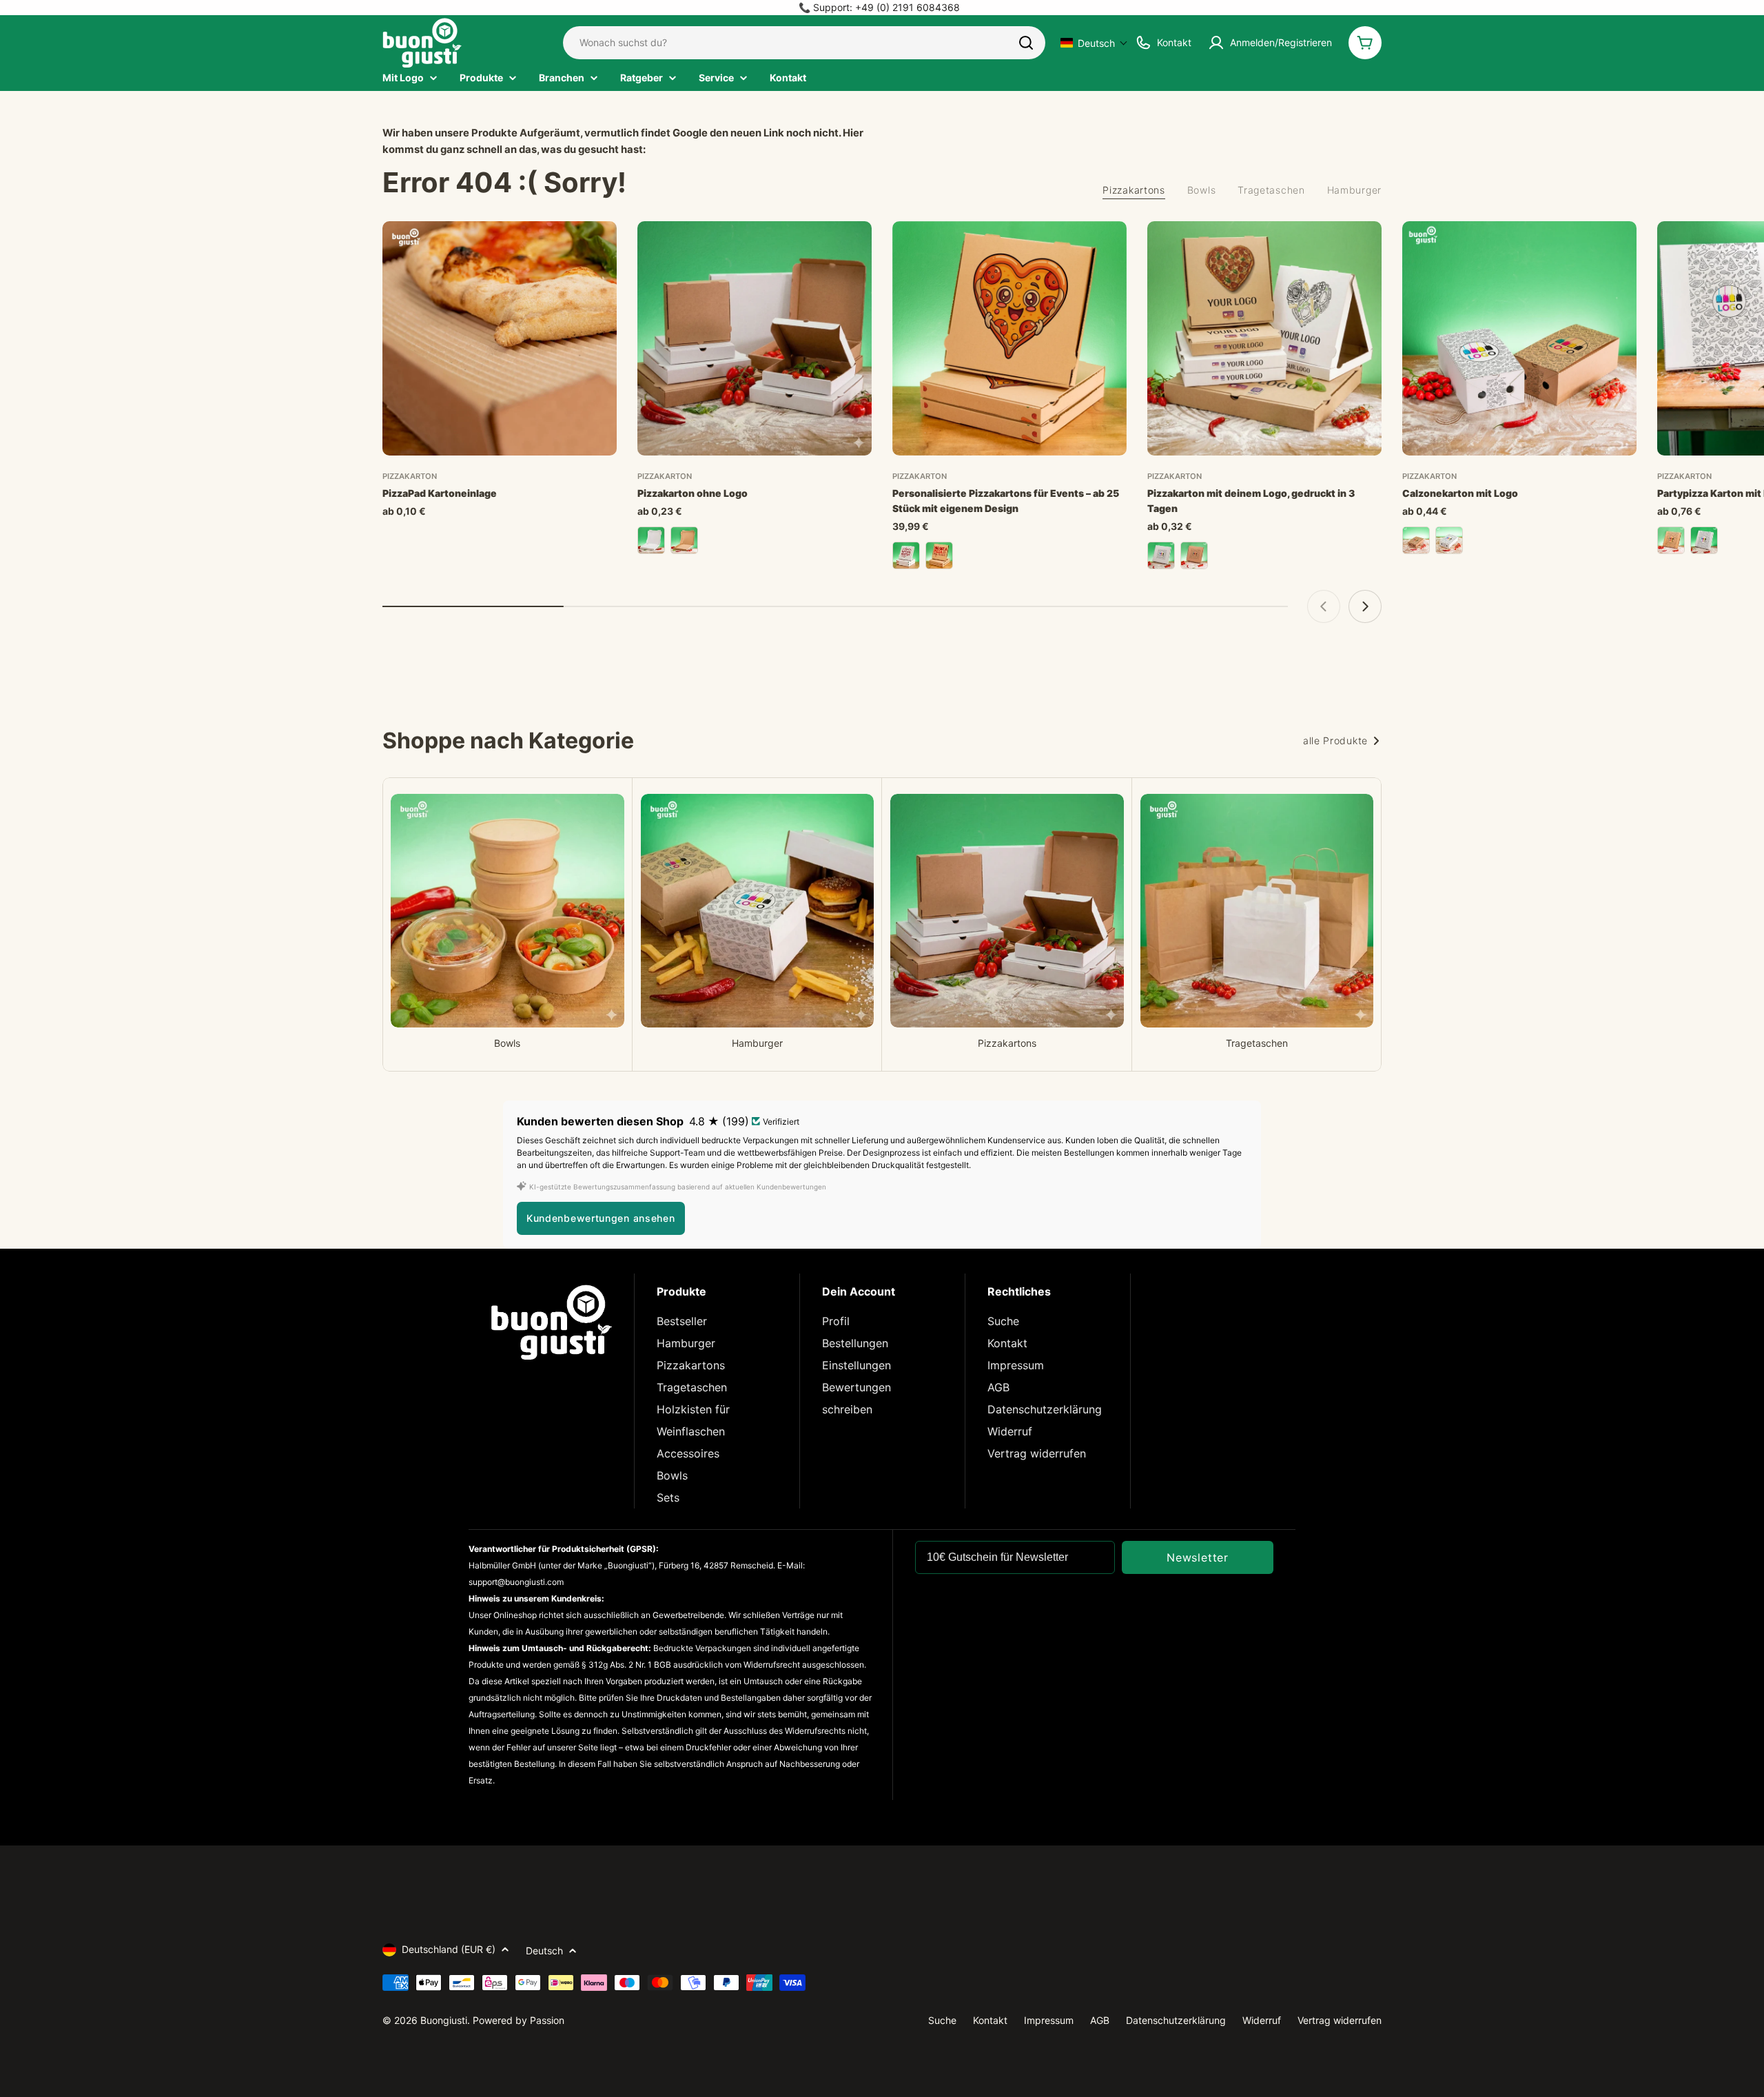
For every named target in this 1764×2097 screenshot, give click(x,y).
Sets (668, 1497)
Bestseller (682, 1321)
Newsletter (1198, 1557)
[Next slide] (1365, 606)
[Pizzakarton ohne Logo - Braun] (684, 540)
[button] (1094, 43)
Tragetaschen (692, 1387)
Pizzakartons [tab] (1134, 190)
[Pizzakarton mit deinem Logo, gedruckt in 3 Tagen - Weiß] (1161, 555)
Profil (836, 1321)
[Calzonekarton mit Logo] (1519, 338)
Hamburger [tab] (1354, 190)
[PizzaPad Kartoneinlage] (500, 338)
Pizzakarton (410, 476)
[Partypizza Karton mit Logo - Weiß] (1704, 540)
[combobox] (804, 43)
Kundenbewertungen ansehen (601, 1218)
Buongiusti (444, 2020)
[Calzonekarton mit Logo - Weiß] (1449, 540)
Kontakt (1007, 1343)
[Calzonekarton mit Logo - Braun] (1416, 540)
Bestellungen (855, 1343)
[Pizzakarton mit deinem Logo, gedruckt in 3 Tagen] (1264, 338)
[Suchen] (1026, 43)
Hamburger (686, 1343)
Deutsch (544, 1951)
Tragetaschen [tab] (1271, 190)
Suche (1003, 1321)
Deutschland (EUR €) (449, 1949)
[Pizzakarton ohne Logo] (755, 338)
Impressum (1016, 1365)
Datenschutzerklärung (1045, 1409)
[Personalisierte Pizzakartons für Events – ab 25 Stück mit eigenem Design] (1009, 338)
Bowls (672, 1475)
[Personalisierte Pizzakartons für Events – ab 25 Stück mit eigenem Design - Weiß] (906, 555)
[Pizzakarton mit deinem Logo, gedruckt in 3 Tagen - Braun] (1194, 555)
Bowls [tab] (1202, 190)
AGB (998, 1387)
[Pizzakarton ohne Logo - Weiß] (651, 540)
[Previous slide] (1324, 606)
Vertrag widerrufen (1037, 1453)
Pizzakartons (691, 1365)
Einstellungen (857, 1365)
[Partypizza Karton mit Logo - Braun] (1671, 540)
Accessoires (688, 1453)
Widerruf (1010, 1431)
